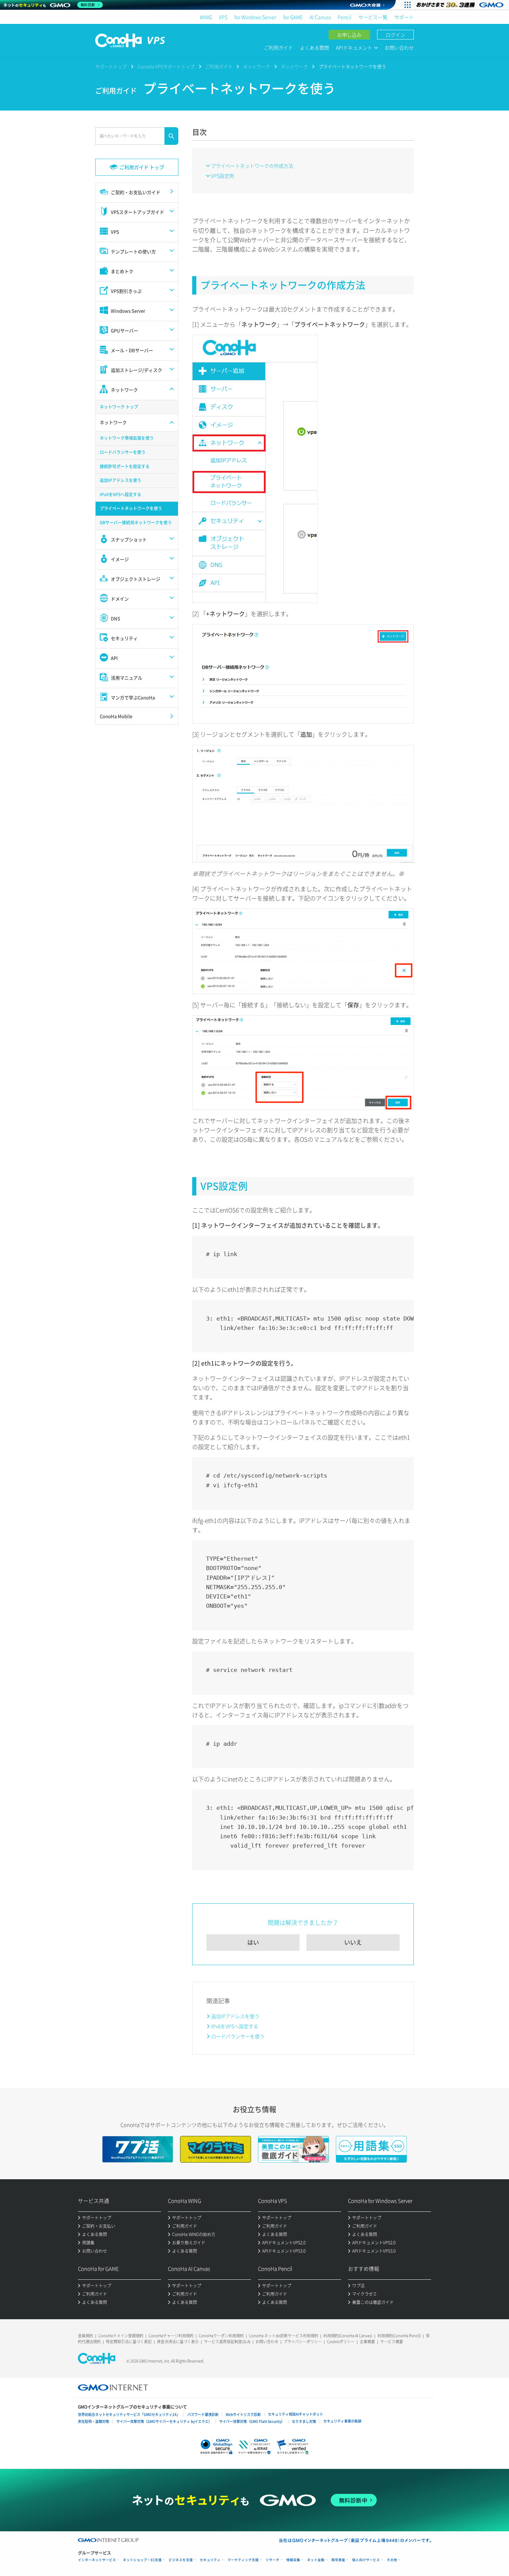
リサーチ (273, 2560)
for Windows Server (255, 17)
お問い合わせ (399, 47)
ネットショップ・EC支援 (142, 2560)
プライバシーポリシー (303, 2342)
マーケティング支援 (243, 2560)
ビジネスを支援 (181, 2560)
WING (206, 17)
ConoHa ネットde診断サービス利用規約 (284, 2336)
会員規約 (86, 2336)
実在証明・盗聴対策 (93, 2421)
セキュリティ (210, 2560)
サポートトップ (111, 66)
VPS (223, 17)
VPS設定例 (222, 176)
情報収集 (293, 2560)
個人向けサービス (366, 2560)
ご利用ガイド (278, 47)
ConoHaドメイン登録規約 (121, 2336)
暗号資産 (338, 2560)
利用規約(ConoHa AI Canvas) (348, 2336)
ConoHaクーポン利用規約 (221, 2336)
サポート (404, 17)
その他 (392, 2560)
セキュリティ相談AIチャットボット (296, 2414)
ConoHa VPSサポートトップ (166, 66)
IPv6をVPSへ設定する (235, 2026)
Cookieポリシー (341, 2342)
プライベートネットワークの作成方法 (252, 166)
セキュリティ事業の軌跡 (342, 2421)
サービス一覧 (373, 17)
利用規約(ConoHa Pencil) (399, 2336)
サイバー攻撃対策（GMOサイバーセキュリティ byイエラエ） (164, 2421)
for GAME (293, 17)
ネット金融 (316, 2560)
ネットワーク (257, 66)
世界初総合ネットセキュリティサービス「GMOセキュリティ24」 (129, 2414)
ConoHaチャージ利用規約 (171, 2336)
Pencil (345, 17)
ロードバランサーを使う (238, 2036)
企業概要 (367, 2342)
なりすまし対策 (304, 2421)
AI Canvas (320, 17)
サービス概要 (392, 2342)
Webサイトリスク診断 (243, 2414)
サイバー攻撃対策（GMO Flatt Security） (252, 2421)
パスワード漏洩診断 (203, 2414)
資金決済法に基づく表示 (178, 2342)
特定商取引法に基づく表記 (129, 2342)
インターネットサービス (97, 2560)
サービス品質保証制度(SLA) (227, 2342)
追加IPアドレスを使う (235, 2016)
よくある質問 (314, 47)
